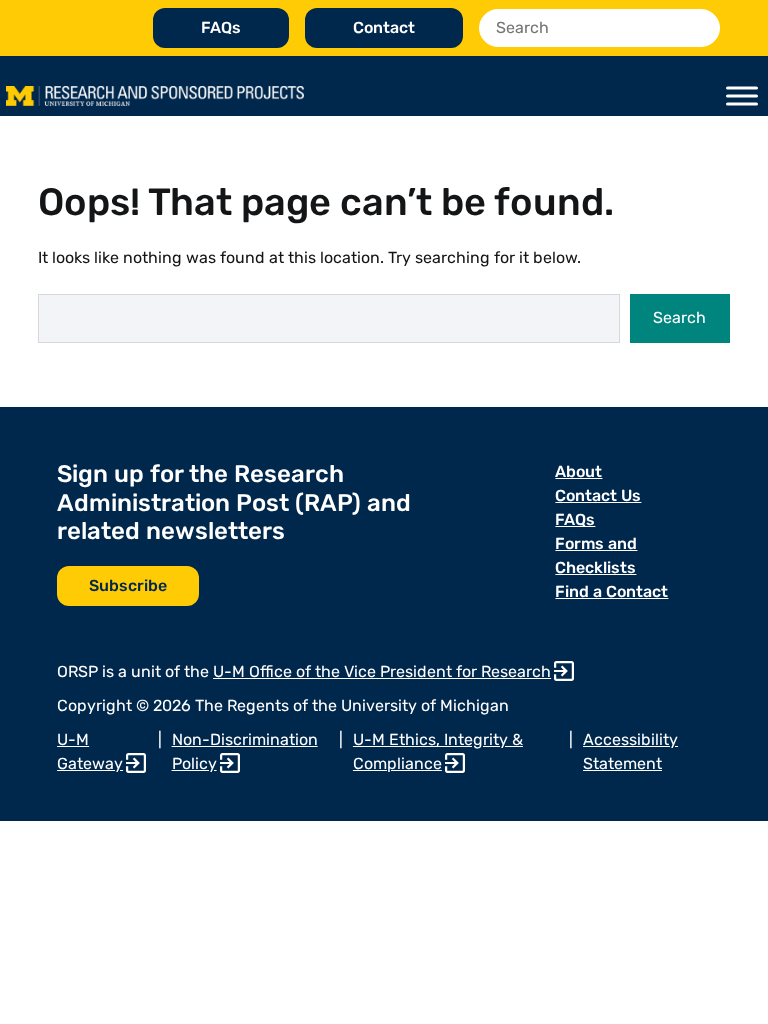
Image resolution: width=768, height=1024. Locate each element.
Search (679, 317)
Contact (384, 27)
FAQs (221, 27)
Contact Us (598, 495)
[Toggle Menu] (742, 96)
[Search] (699, 28)
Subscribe (128, 585)
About (578, 471)
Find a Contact (611, 591)
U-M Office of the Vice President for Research (382, 671)
